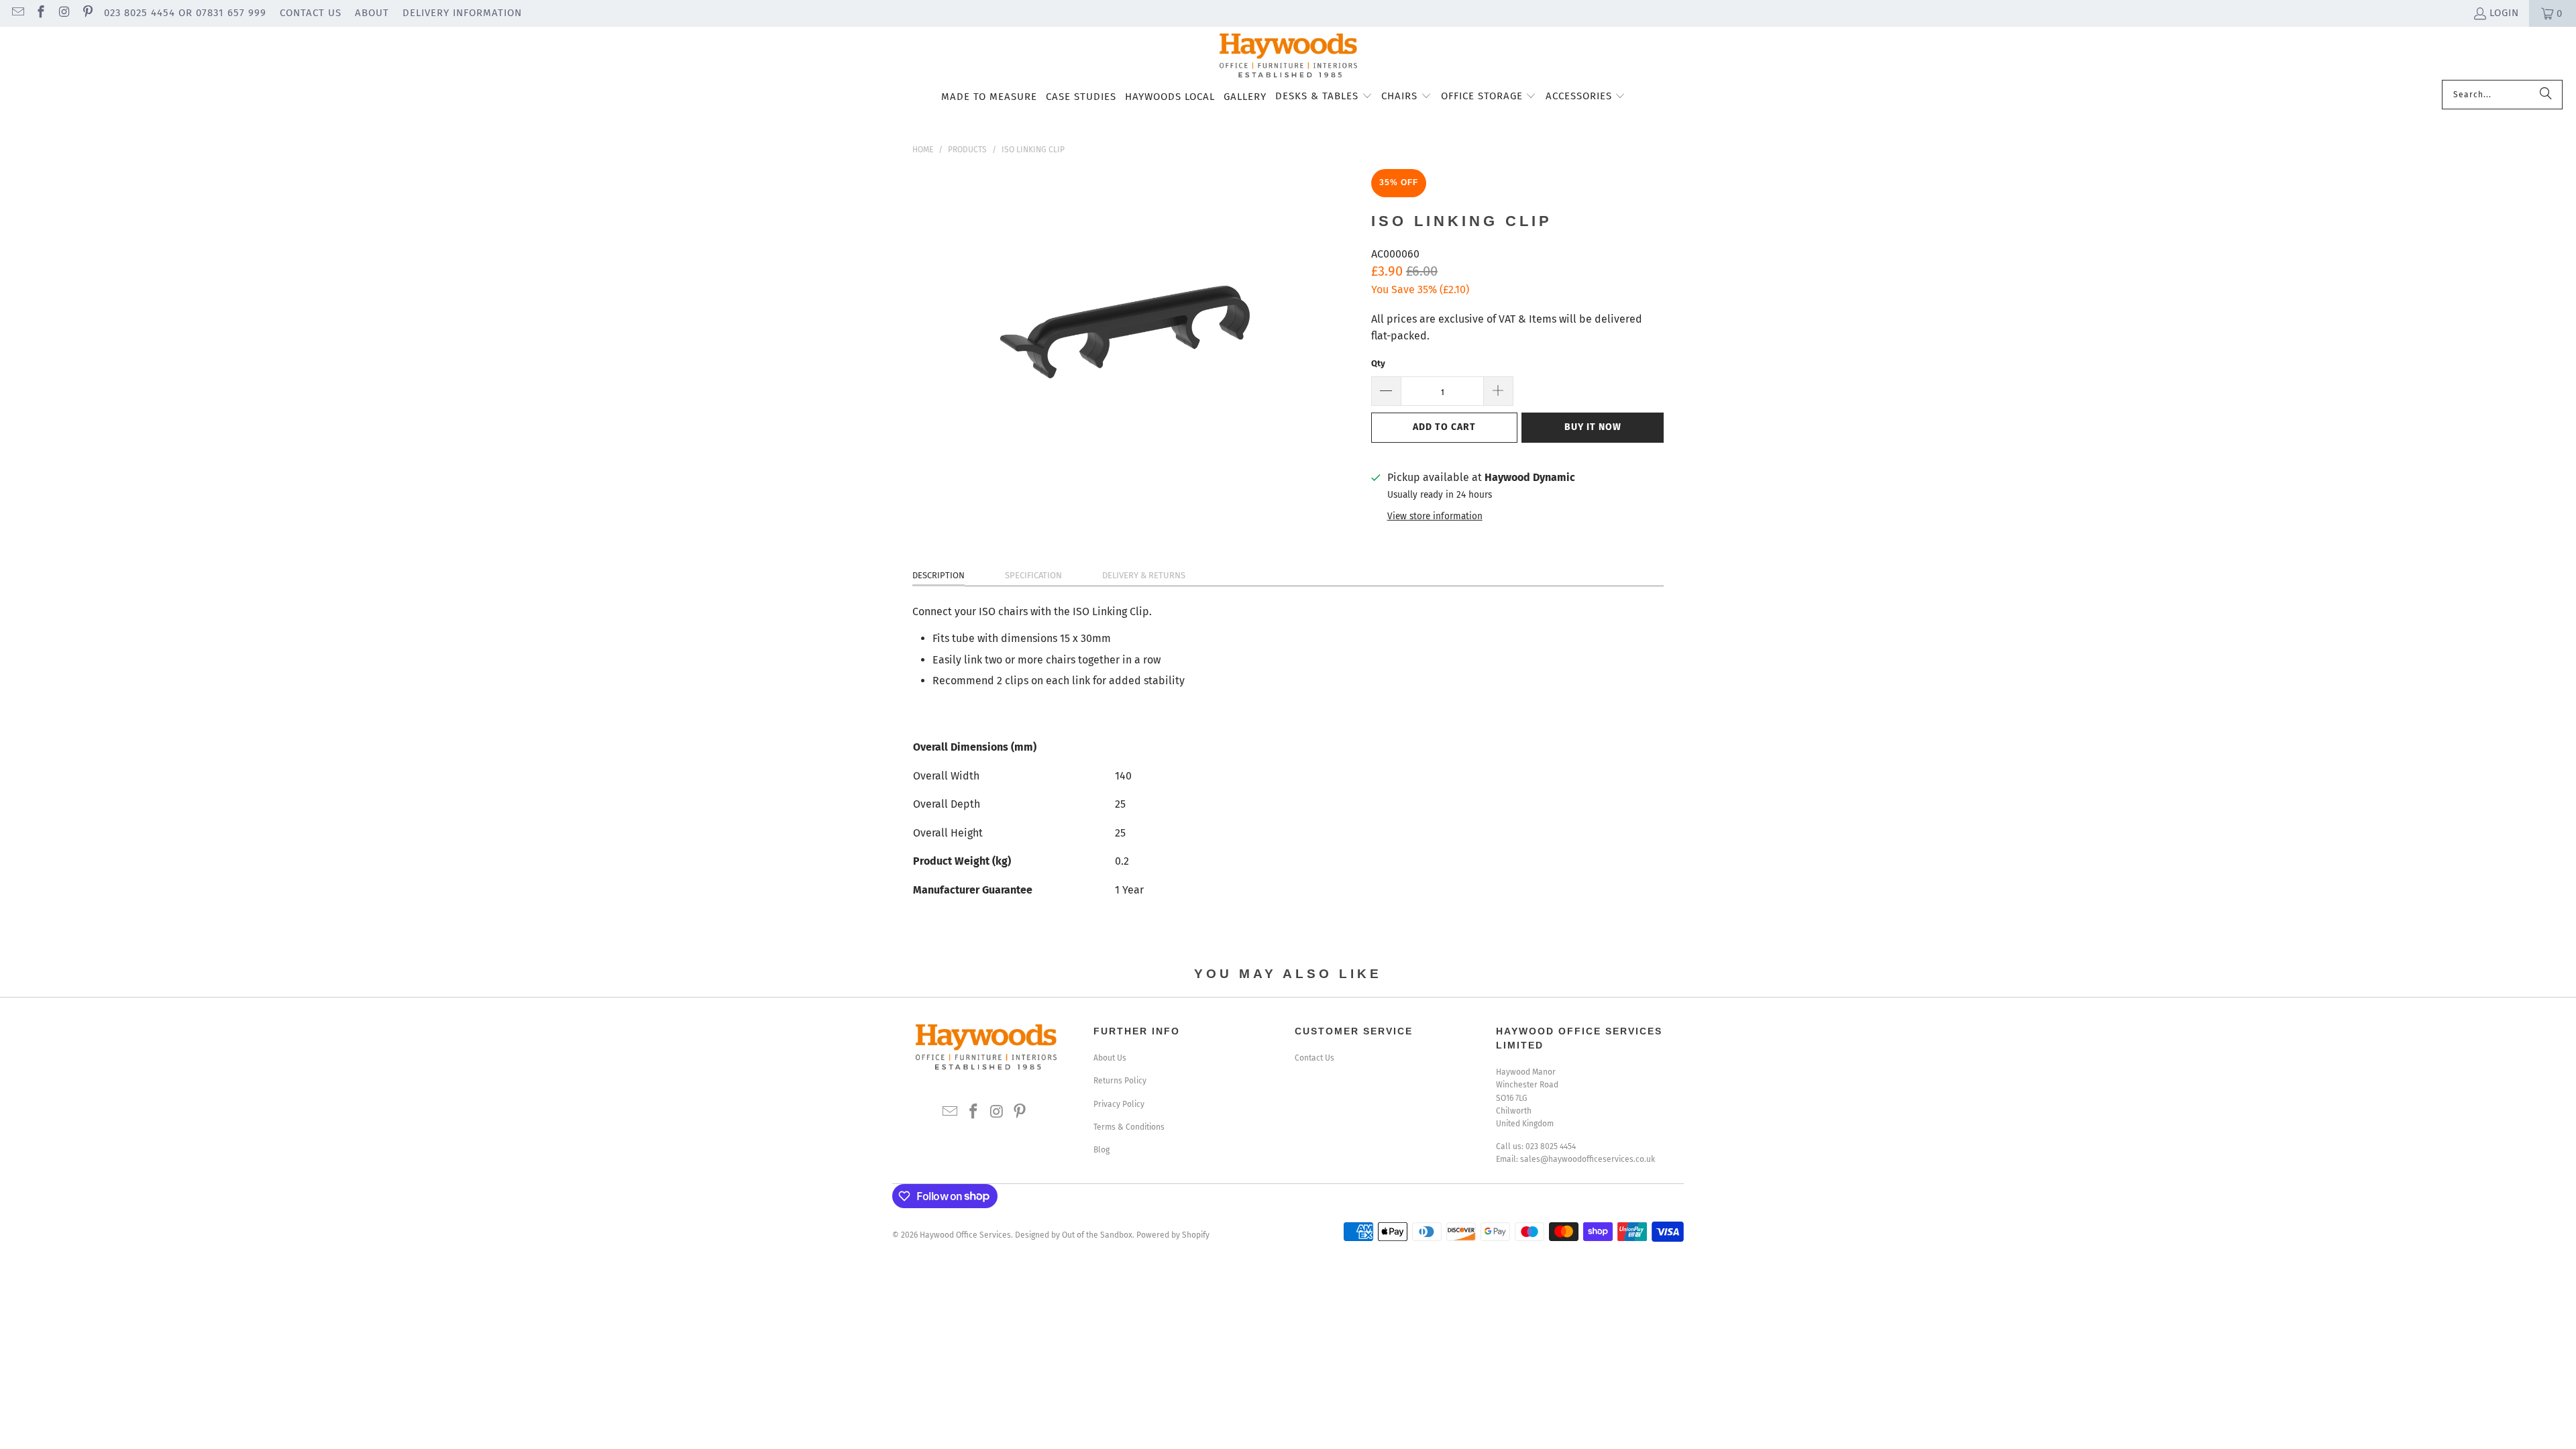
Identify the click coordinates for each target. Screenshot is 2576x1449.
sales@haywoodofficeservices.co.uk (1588, 1159)
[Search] (2546, 95)
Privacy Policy (1119, 1104)
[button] (1324, 97)
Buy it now (1593, 427)
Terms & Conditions (1129, 1127)
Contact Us (311, 13)
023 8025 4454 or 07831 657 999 (185, 13)
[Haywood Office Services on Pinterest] (87, 13)
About (372, 13)
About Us (1110, 1058)
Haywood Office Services (965, 1235)
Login (2504, 13)
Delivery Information (462, 13)
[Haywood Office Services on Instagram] (63, 13)
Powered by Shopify (1173, 1235)
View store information (1435, 516)
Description (938, 575)
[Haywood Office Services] (1288, 57)
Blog (1102, 1150)
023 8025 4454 (1551, 1146)
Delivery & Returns (1144, 575)
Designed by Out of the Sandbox (1074, 1235)
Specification (1033, 575)
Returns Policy (1120, 1081)
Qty (1378, 363)
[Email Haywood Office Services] (17, 13)
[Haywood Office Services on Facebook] (41, 13)
